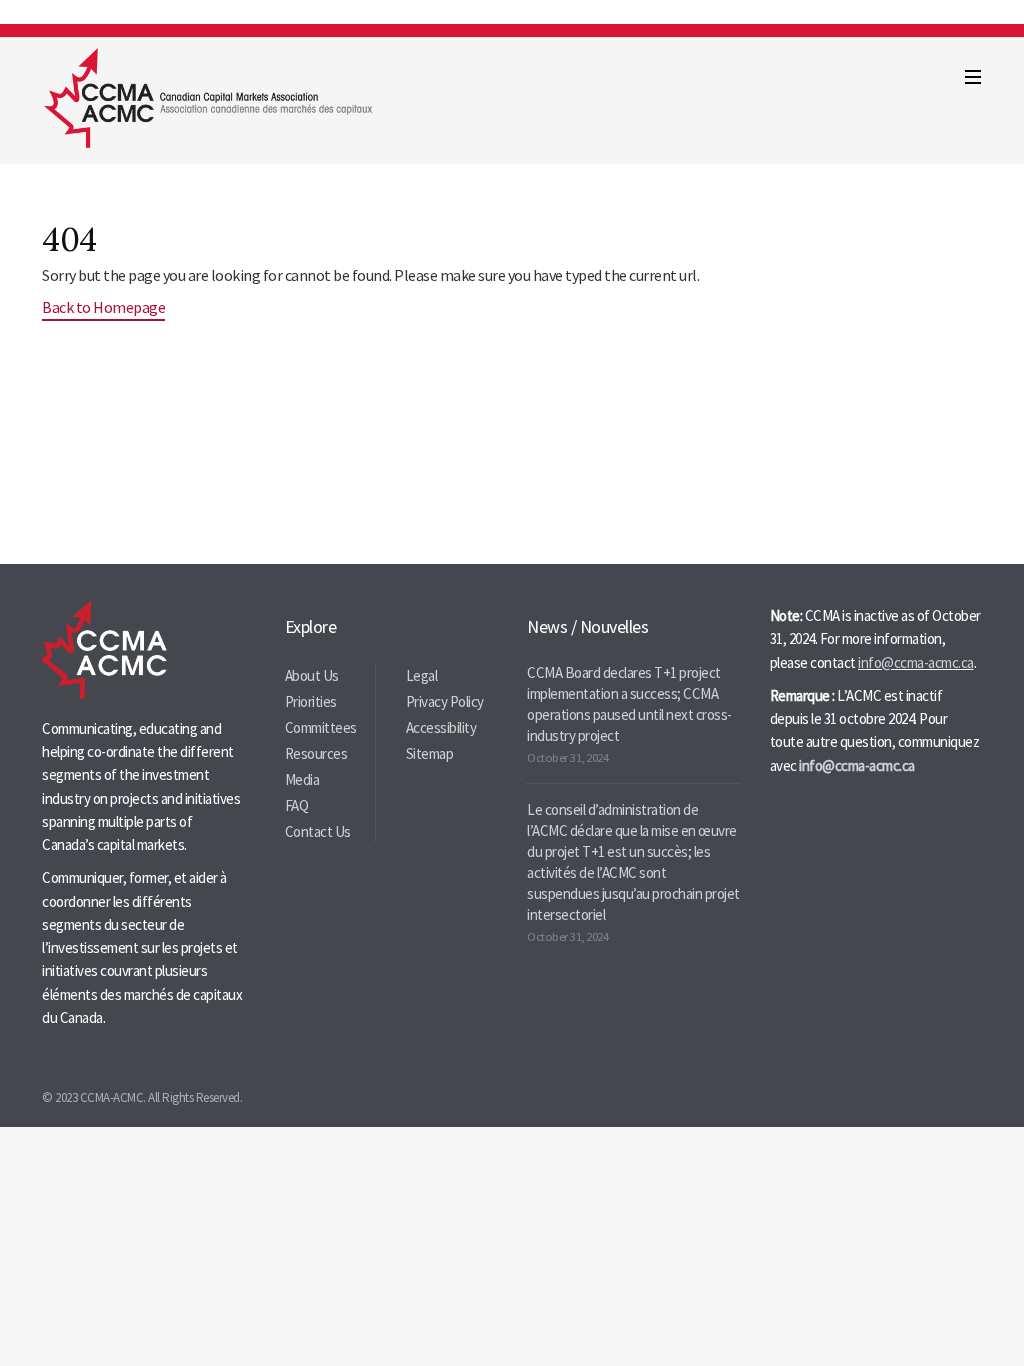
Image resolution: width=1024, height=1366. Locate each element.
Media (302, 779)
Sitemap (430, 753)
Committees (321, 727)
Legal (422, 675)
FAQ (297, 805)
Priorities (311, 701)
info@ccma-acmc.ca (916, 662)
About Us (312, 675)
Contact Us (318, 831)
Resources (316, 753)
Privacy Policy (445, 701)
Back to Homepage (103, 307)
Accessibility (441, 727)
